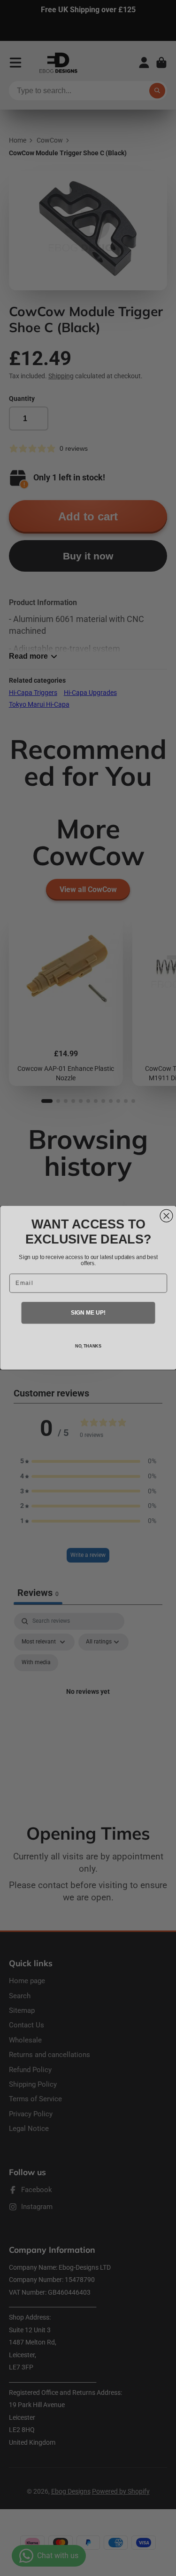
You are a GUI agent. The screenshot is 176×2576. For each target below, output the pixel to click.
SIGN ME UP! (88, 1313)
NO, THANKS (88, 1346)
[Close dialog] (166, 1216)
